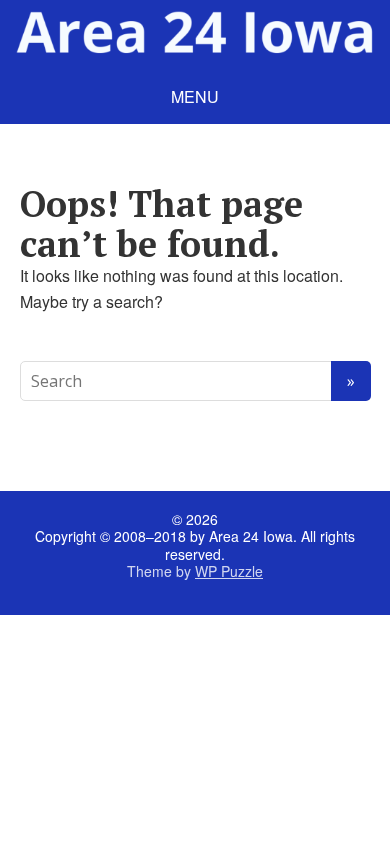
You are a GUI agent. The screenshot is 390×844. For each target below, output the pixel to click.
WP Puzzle (229, 571)
